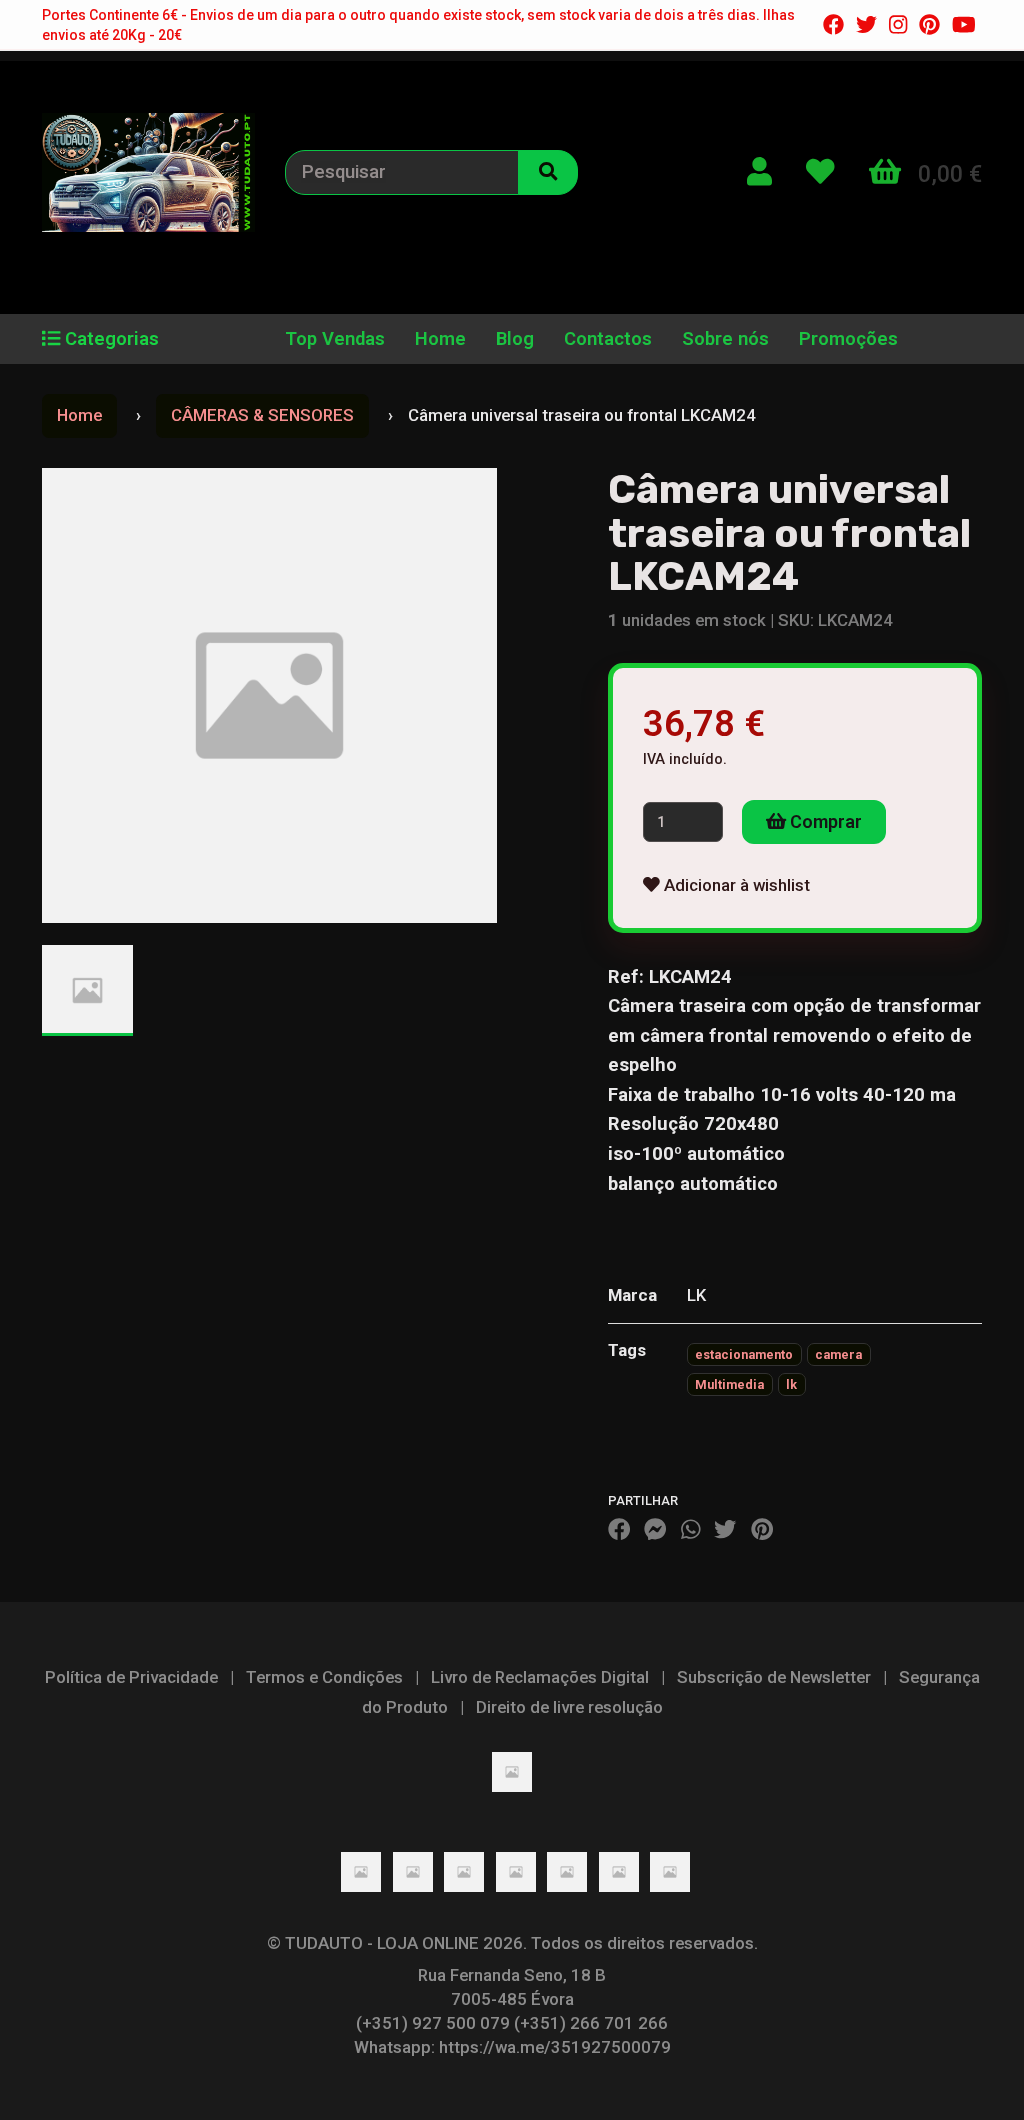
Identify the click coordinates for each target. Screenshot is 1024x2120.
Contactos (608, 339)
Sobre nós (725, 339)
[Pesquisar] (548, 172)
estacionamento (744, 1354)
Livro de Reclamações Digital (540, 1677)
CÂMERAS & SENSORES (262, 415)
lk (791, 1384)
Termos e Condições (324, 1677)
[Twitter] (866, 25)
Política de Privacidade (131, 1677)
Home (440, 339)
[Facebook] (833, 25)
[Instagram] (898, 25)
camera (838, 1354)
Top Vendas (335, 339)
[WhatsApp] (691, 1529)
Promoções (848, 339)
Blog (515, 339)
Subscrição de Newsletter (774, 1677)
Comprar (824, 821)
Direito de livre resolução (569, 1707)
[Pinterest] (929, 25)
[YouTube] (964, 25)
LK (696, 1295)
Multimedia (729, 1384)
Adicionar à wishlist (735, 885)
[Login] (759, 172)
